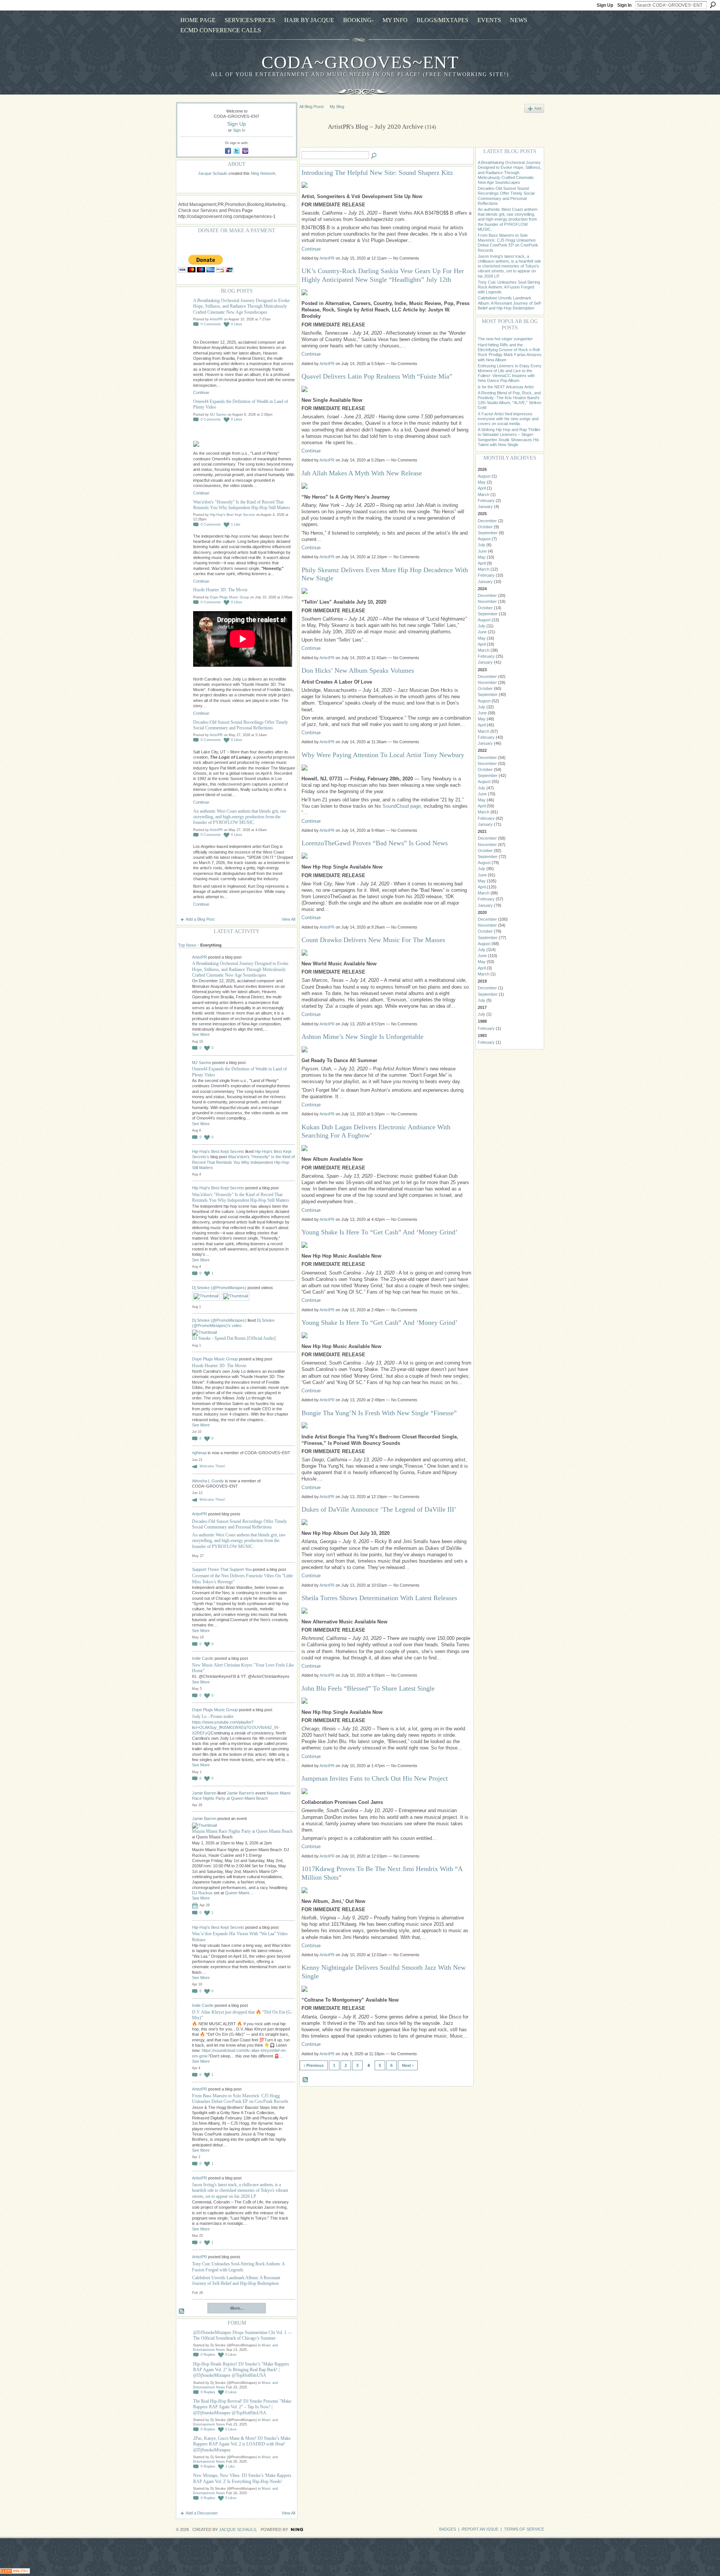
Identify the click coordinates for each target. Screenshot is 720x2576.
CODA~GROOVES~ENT (360, 62)
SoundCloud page (402, 806)
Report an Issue (480, 2529)
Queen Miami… (239, 1893)
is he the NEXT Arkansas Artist (506, 387)
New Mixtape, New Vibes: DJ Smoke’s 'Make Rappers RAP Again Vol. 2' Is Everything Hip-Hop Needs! (242, 2478)
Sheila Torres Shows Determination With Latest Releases (380, 1598)
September (488, 533)
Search (713, 5)
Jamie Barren (204, 1793)
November (487, 601)
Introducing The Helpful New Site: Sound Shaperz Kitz (377, 173)
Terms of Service (524, 2529)
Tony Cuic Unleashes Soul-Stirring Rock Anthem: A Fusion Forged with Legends (238, 2267)
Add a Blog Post (200, 919)
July (481, 545)
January (485, 506)
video (237, 1326)
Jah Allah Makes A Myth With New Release (362, 473)
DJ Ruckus (202, 1893)
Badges (448, 2529)
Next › (408, 2065)
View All (288, 919)
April (482, 488)
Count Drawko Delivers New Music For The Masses (373, 940)
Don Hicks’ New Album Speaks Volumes (358, 670)
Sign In (624, 5)
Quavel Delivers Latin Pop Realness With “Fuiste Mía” (378, 376)
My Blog (337, 107)
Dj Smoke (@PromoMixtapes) (219, 1288)
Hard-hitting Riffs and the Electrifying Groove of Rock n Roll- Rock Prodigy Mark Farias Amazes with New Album (510, 352)
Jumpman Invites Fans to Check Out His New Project (375, 1778)
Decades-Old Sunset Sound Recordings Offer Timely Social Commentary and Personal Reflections (241, 725)
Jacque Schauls (213, 173)
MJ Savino (218, 415)
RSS (182, 2311)
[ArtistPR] (311, 144)
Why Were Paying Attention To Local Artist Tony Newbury (383, 755)
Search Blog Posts (374, 156)
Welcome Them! (212, 1466)
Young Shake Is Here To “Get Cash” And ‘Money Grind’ (379, 1232)
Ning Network (263, 173)
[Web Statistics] (15, 2572)
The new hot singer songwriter (505, 339)
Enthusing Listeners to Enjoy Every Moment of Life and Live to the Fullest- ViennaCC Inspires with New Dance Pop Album (510, 373)
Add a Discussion (202, 2513)
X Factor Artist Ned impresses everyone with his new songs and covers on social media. (508, 419)
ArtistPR (216, 319)
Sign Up (605, 5)
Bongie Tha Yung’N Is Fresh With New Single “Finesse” (379, 1413)
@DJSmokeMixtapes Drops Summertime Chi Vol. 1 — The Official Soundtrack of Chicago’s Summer (243, 2335)
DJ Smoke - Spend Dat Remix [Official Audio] (234, 1338)
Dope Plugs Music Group (229, 597)
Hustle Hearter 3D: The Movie (220, 590)
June (482, 551)
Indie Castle (203, 1658)
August (484, 476)
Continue (201, 392)
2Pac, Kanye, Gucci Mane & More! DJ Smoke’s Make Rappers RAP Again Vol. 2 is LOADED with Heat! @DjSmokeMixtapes (242, 2444)
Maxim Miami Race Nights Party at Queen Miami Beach (242, 1831)
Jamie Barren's (241, 1793)
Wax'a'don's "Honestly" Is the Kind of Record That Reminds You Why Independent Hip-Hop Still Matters (242, 505)
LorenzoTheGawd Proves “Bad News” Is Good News (376, 843)
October (485, 527)
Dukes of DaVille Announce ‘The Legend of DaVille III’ (380, 1509)
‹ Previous (314, 2065)
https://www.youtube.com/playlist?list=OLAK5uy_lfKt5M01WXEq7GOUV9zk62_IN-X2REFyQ (236, 1728)
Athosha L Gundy (208, 1481)
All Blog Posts (312, 107)
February (486, 500)
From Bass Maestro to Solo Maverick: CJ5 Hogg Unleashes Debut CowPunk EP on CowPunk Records (240, 2099)
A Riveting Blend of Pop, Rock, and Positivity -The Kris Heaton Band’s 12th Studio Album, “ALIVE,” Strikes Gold (510, 400)
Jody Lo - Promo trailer (213, 1716)
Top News (187, 945)
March (484, 494)
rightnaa (200, 1453)
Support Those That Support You (222, 1569)
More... (237, 2308)
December (487, 521)
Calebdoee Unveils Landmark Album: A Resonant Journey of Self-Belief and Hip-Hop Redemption (236, 2281)
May (482, 482)
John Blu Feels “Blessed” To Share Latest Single (369, 1688)
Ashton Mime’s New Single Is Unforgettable (362, 1037)
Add (538, 108)
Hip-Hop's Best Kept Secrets (232, 515)
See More (201, 1034)
